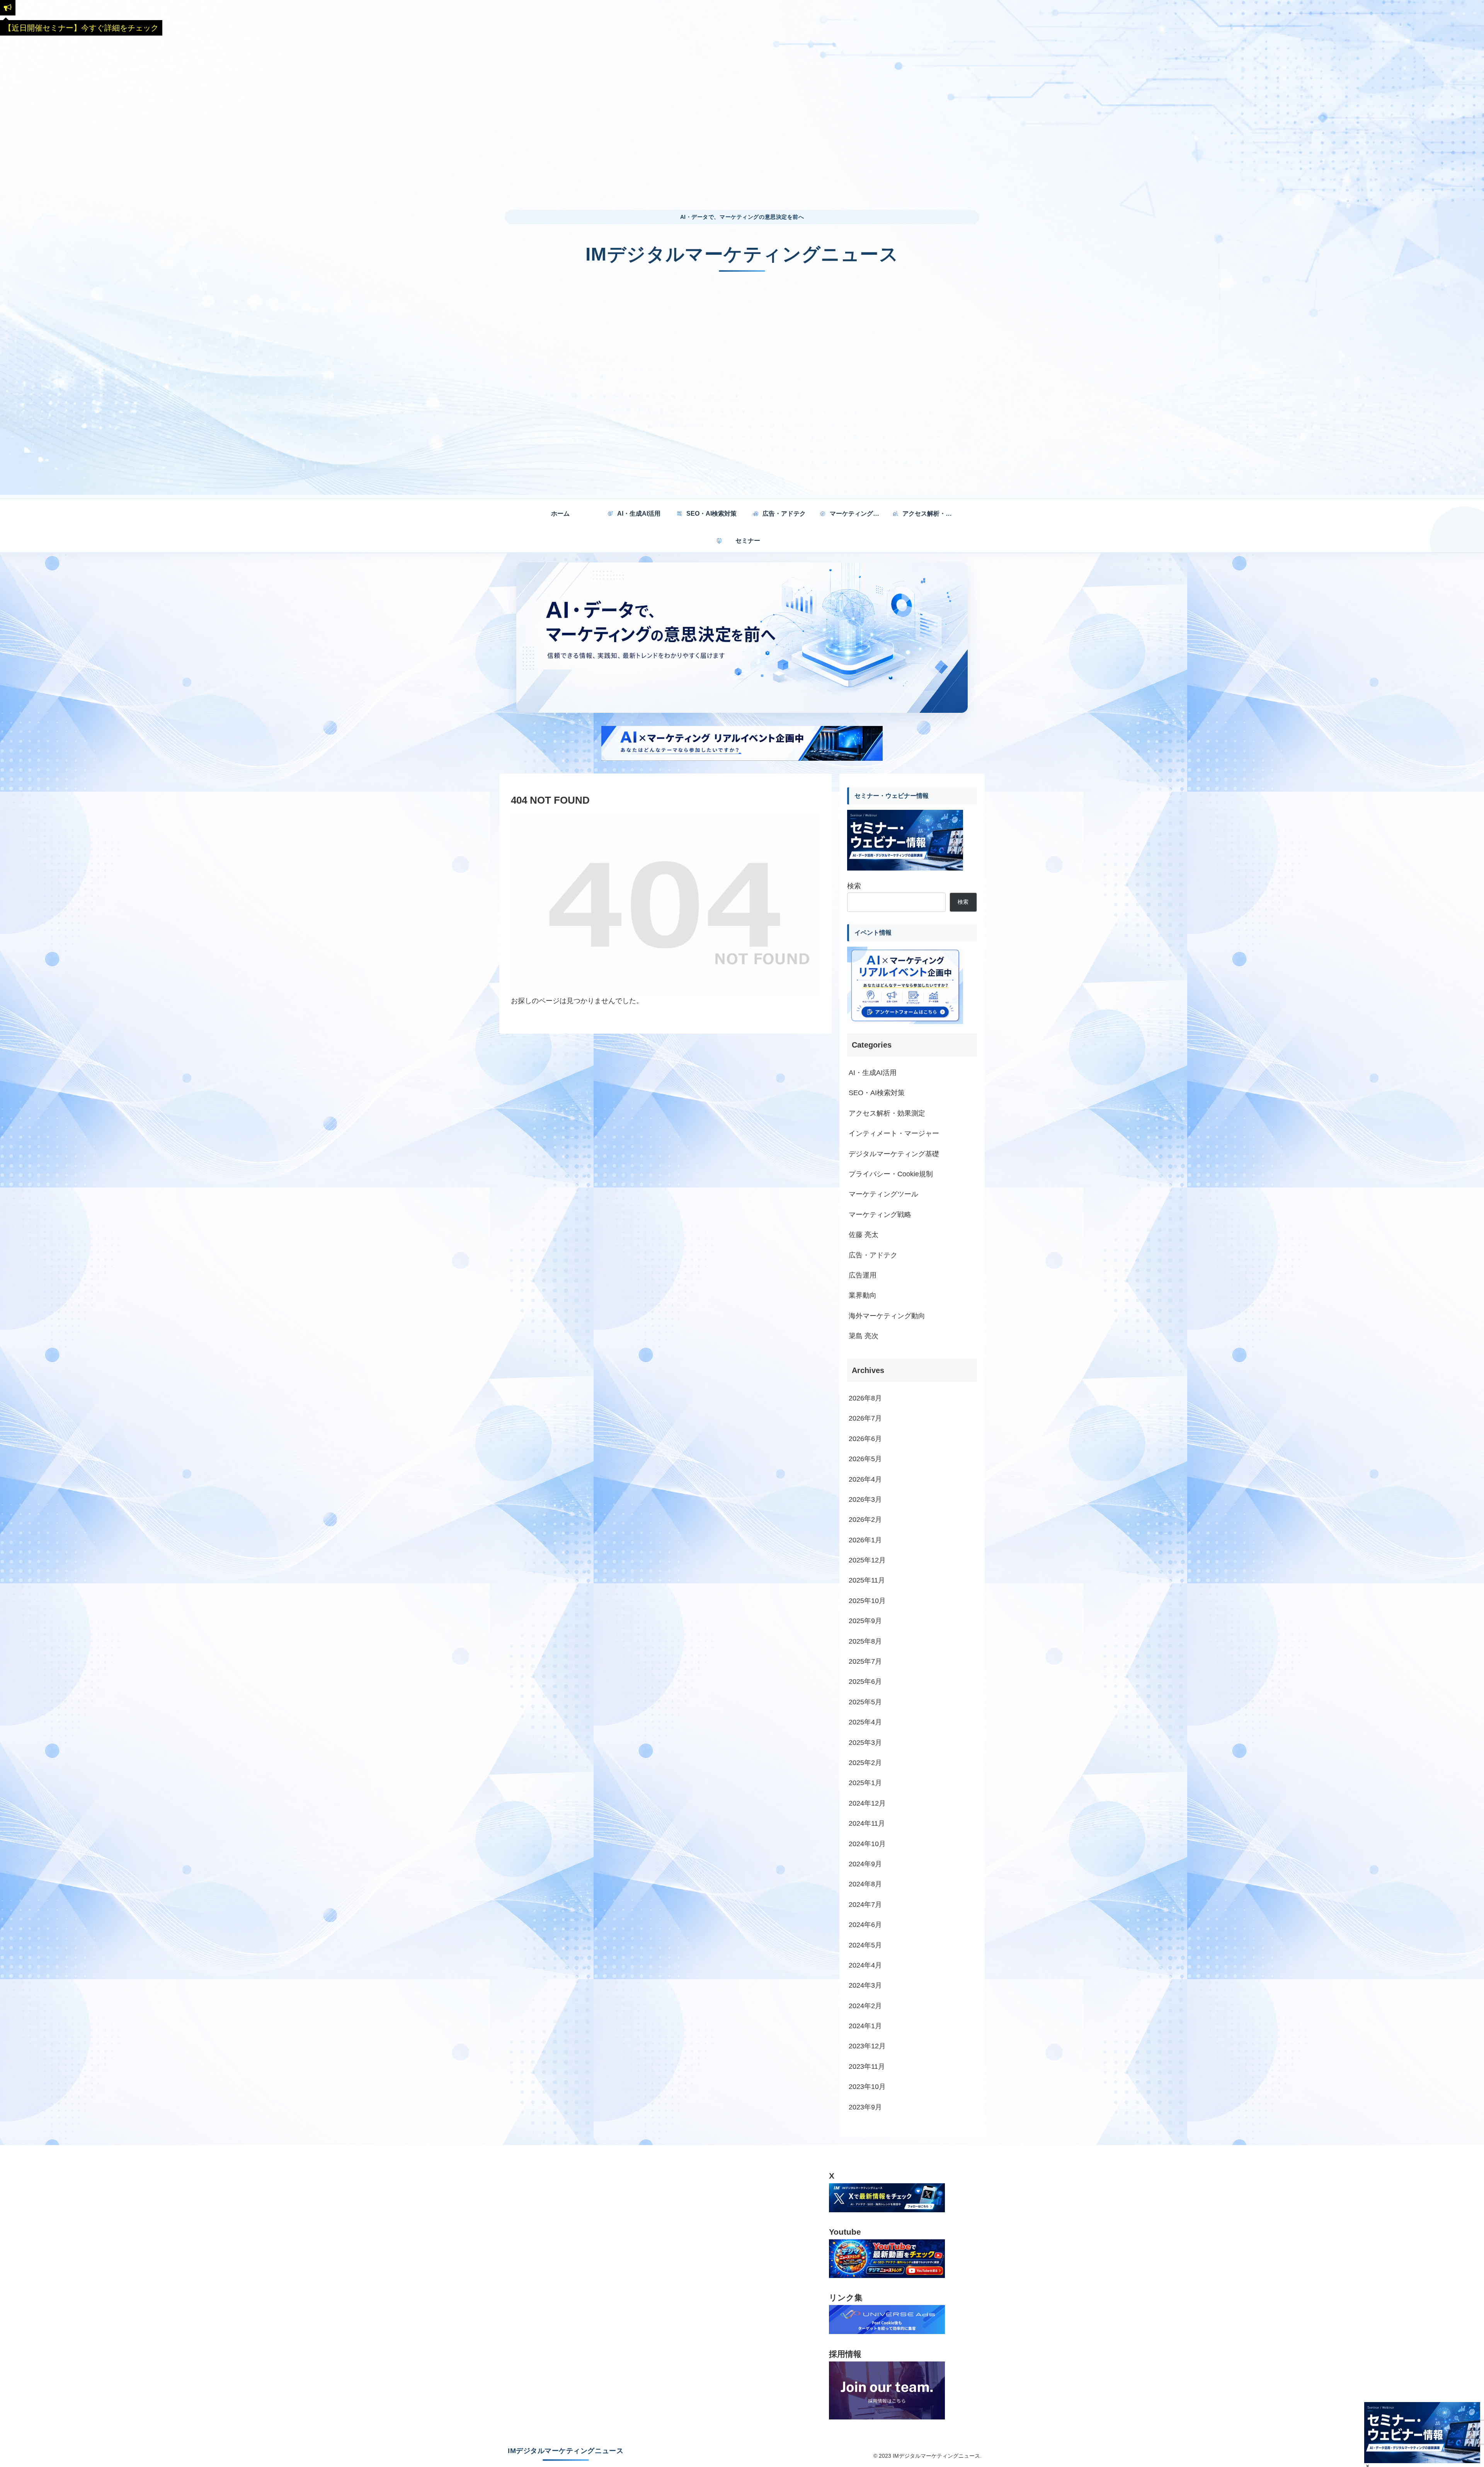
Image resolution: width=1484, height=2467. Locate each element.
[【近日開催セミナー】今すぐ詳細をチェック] (8, 8)
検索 (854, 886)
